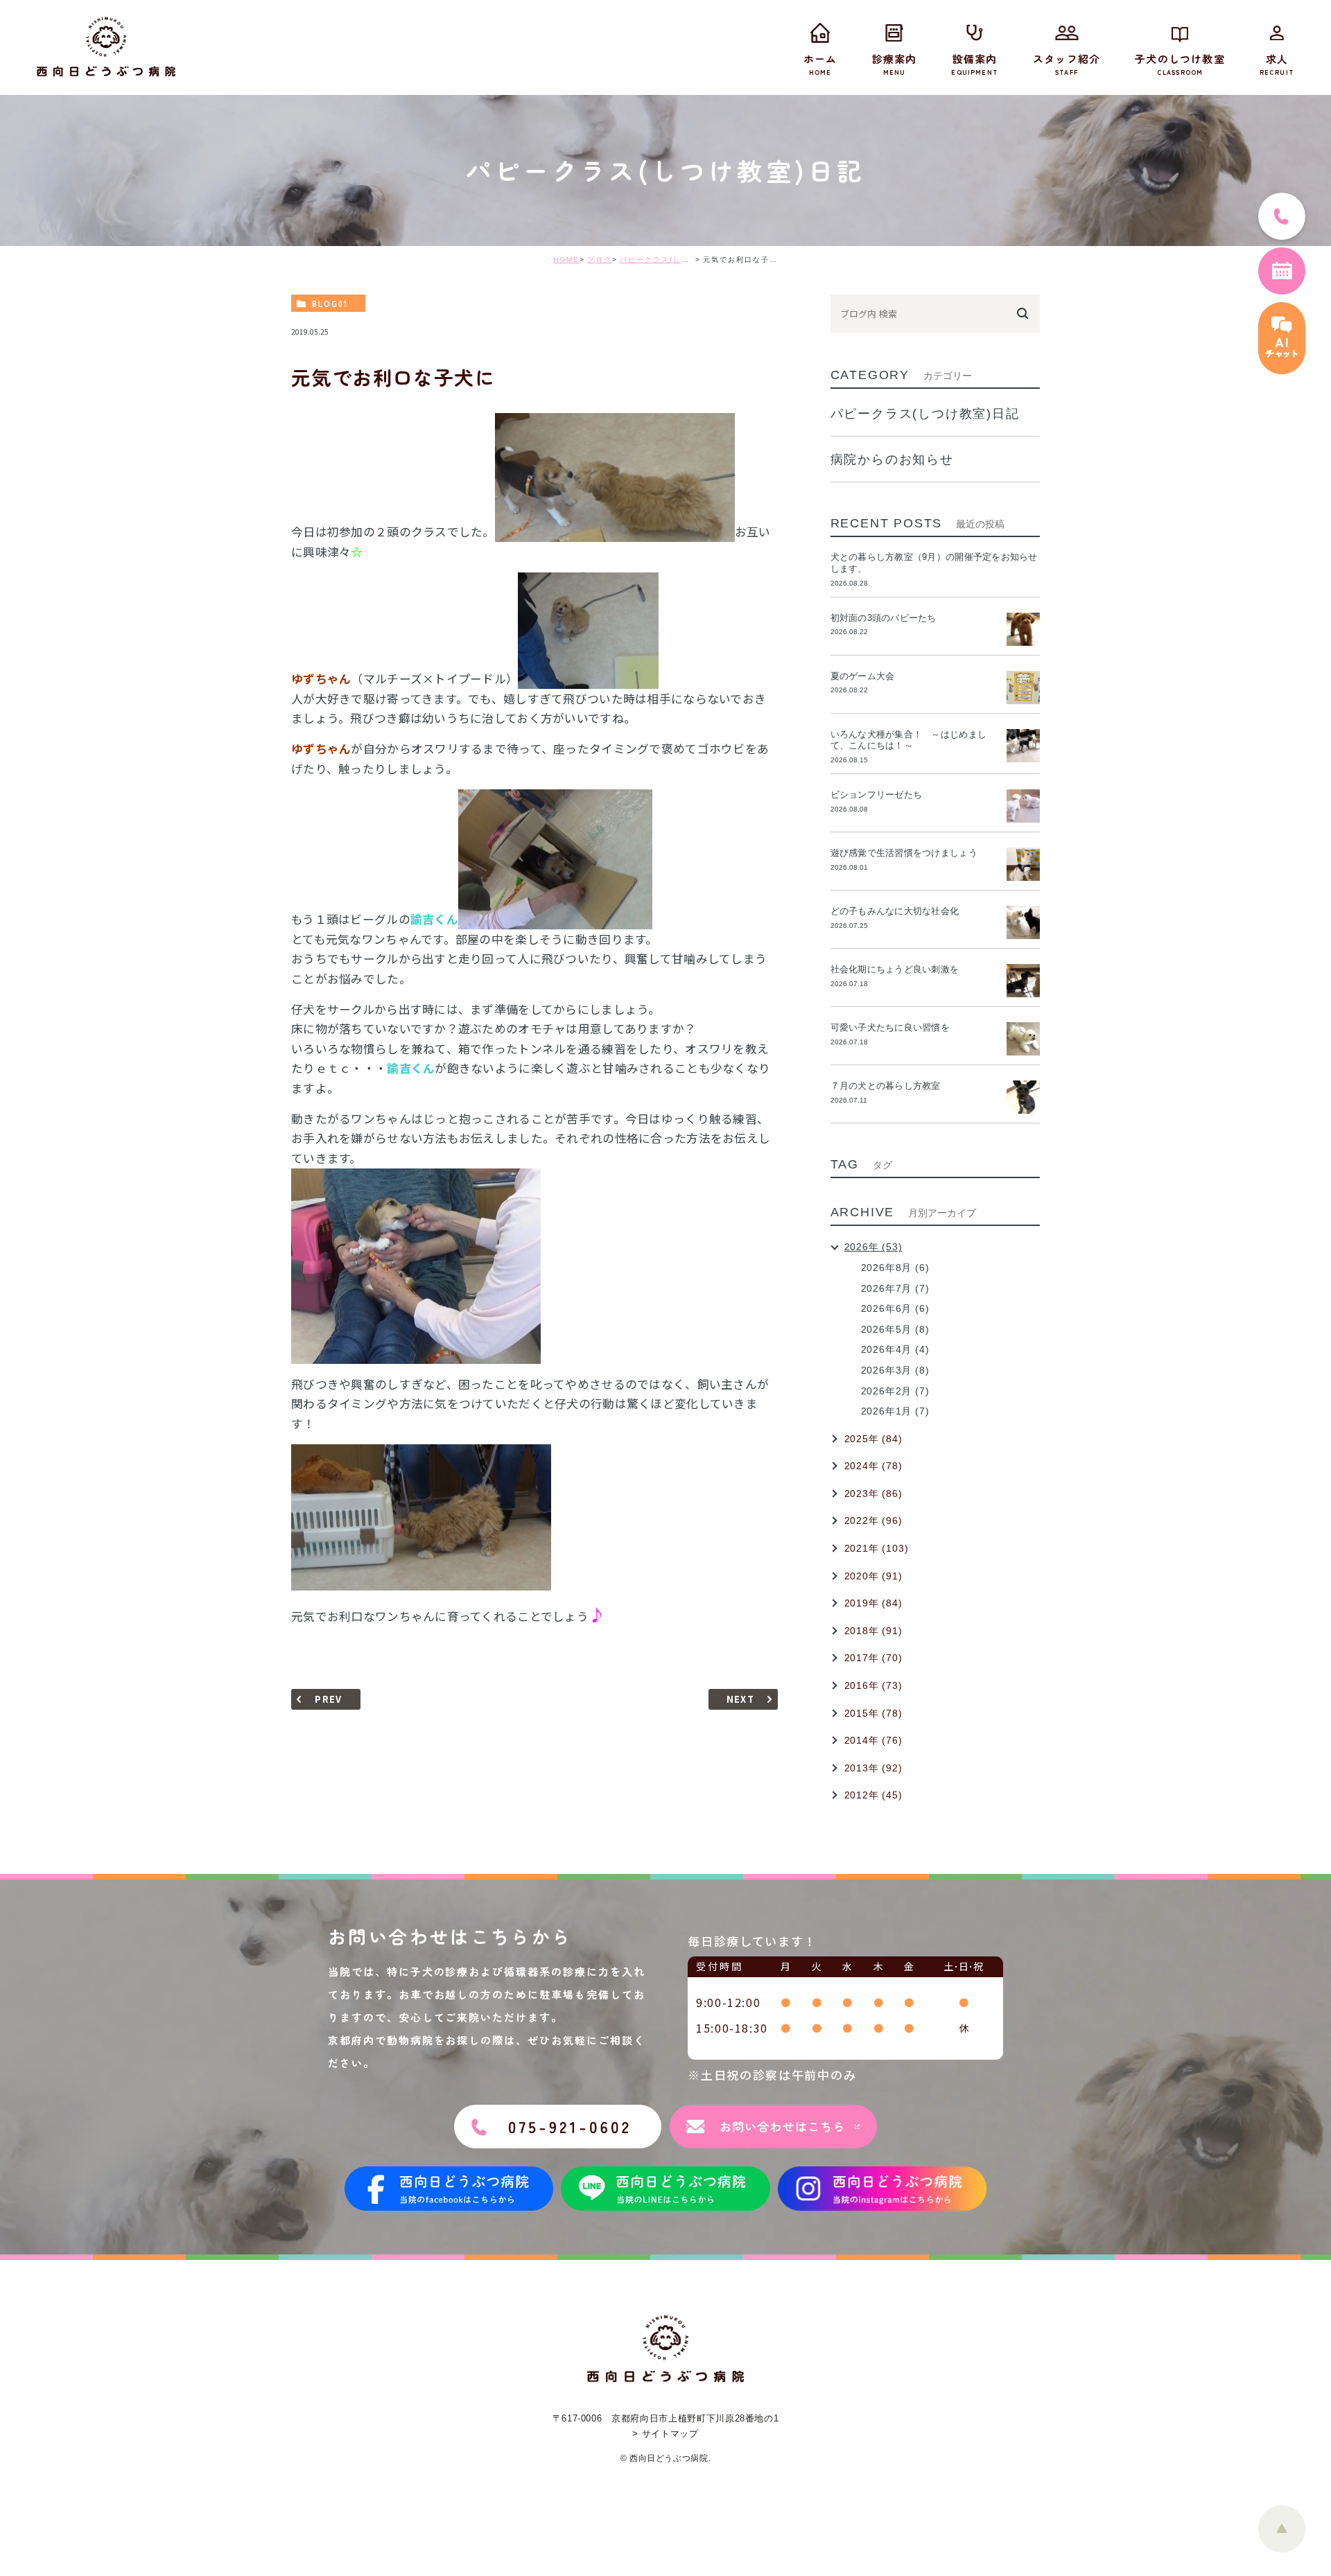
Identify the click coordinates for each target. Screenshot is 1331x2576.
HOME (566, 260)
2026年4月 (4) (895, 1349)
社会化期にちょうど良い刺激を (899, 969)
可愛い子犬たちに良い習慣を (895, 1027)
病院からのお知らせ (892, 459)
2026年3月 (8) (895, 1370)
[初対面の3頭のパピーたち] (1023, 629)
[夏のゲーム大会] (1023, 687)
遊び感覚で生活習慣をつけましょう (904, 853)
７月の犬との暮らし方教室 (886, 1086)
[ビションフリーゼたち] (1023, 806)
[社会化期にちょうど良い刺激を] (1023, 981)
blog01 (330, 304)
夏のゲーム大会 (863, 676)
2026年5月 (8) (895, 1329)
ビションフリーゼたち (881, 795)
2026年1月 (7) (895, 1411)
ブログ (600, 260)
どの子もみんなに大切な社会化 (895, 911)
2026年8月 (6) (895, 1268)
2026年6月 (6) (895, 1308)
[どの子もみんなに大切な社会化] (1023, 922)
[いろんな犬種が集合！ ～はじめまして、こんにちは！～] (1023, 746)
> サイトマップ (665, 2434)
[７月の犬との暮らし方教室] (1023, 1097)
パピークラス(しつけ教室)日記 (677, 260)
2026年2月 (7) (895, 1391)
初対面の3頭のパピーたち (884, 618)
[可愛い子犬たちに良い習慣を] (1023, 1039)
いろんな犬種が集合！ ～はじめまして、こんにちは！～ (908, 740)
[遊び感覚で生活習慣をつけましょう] (1023, 864)
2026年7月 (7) (895, 1288)
